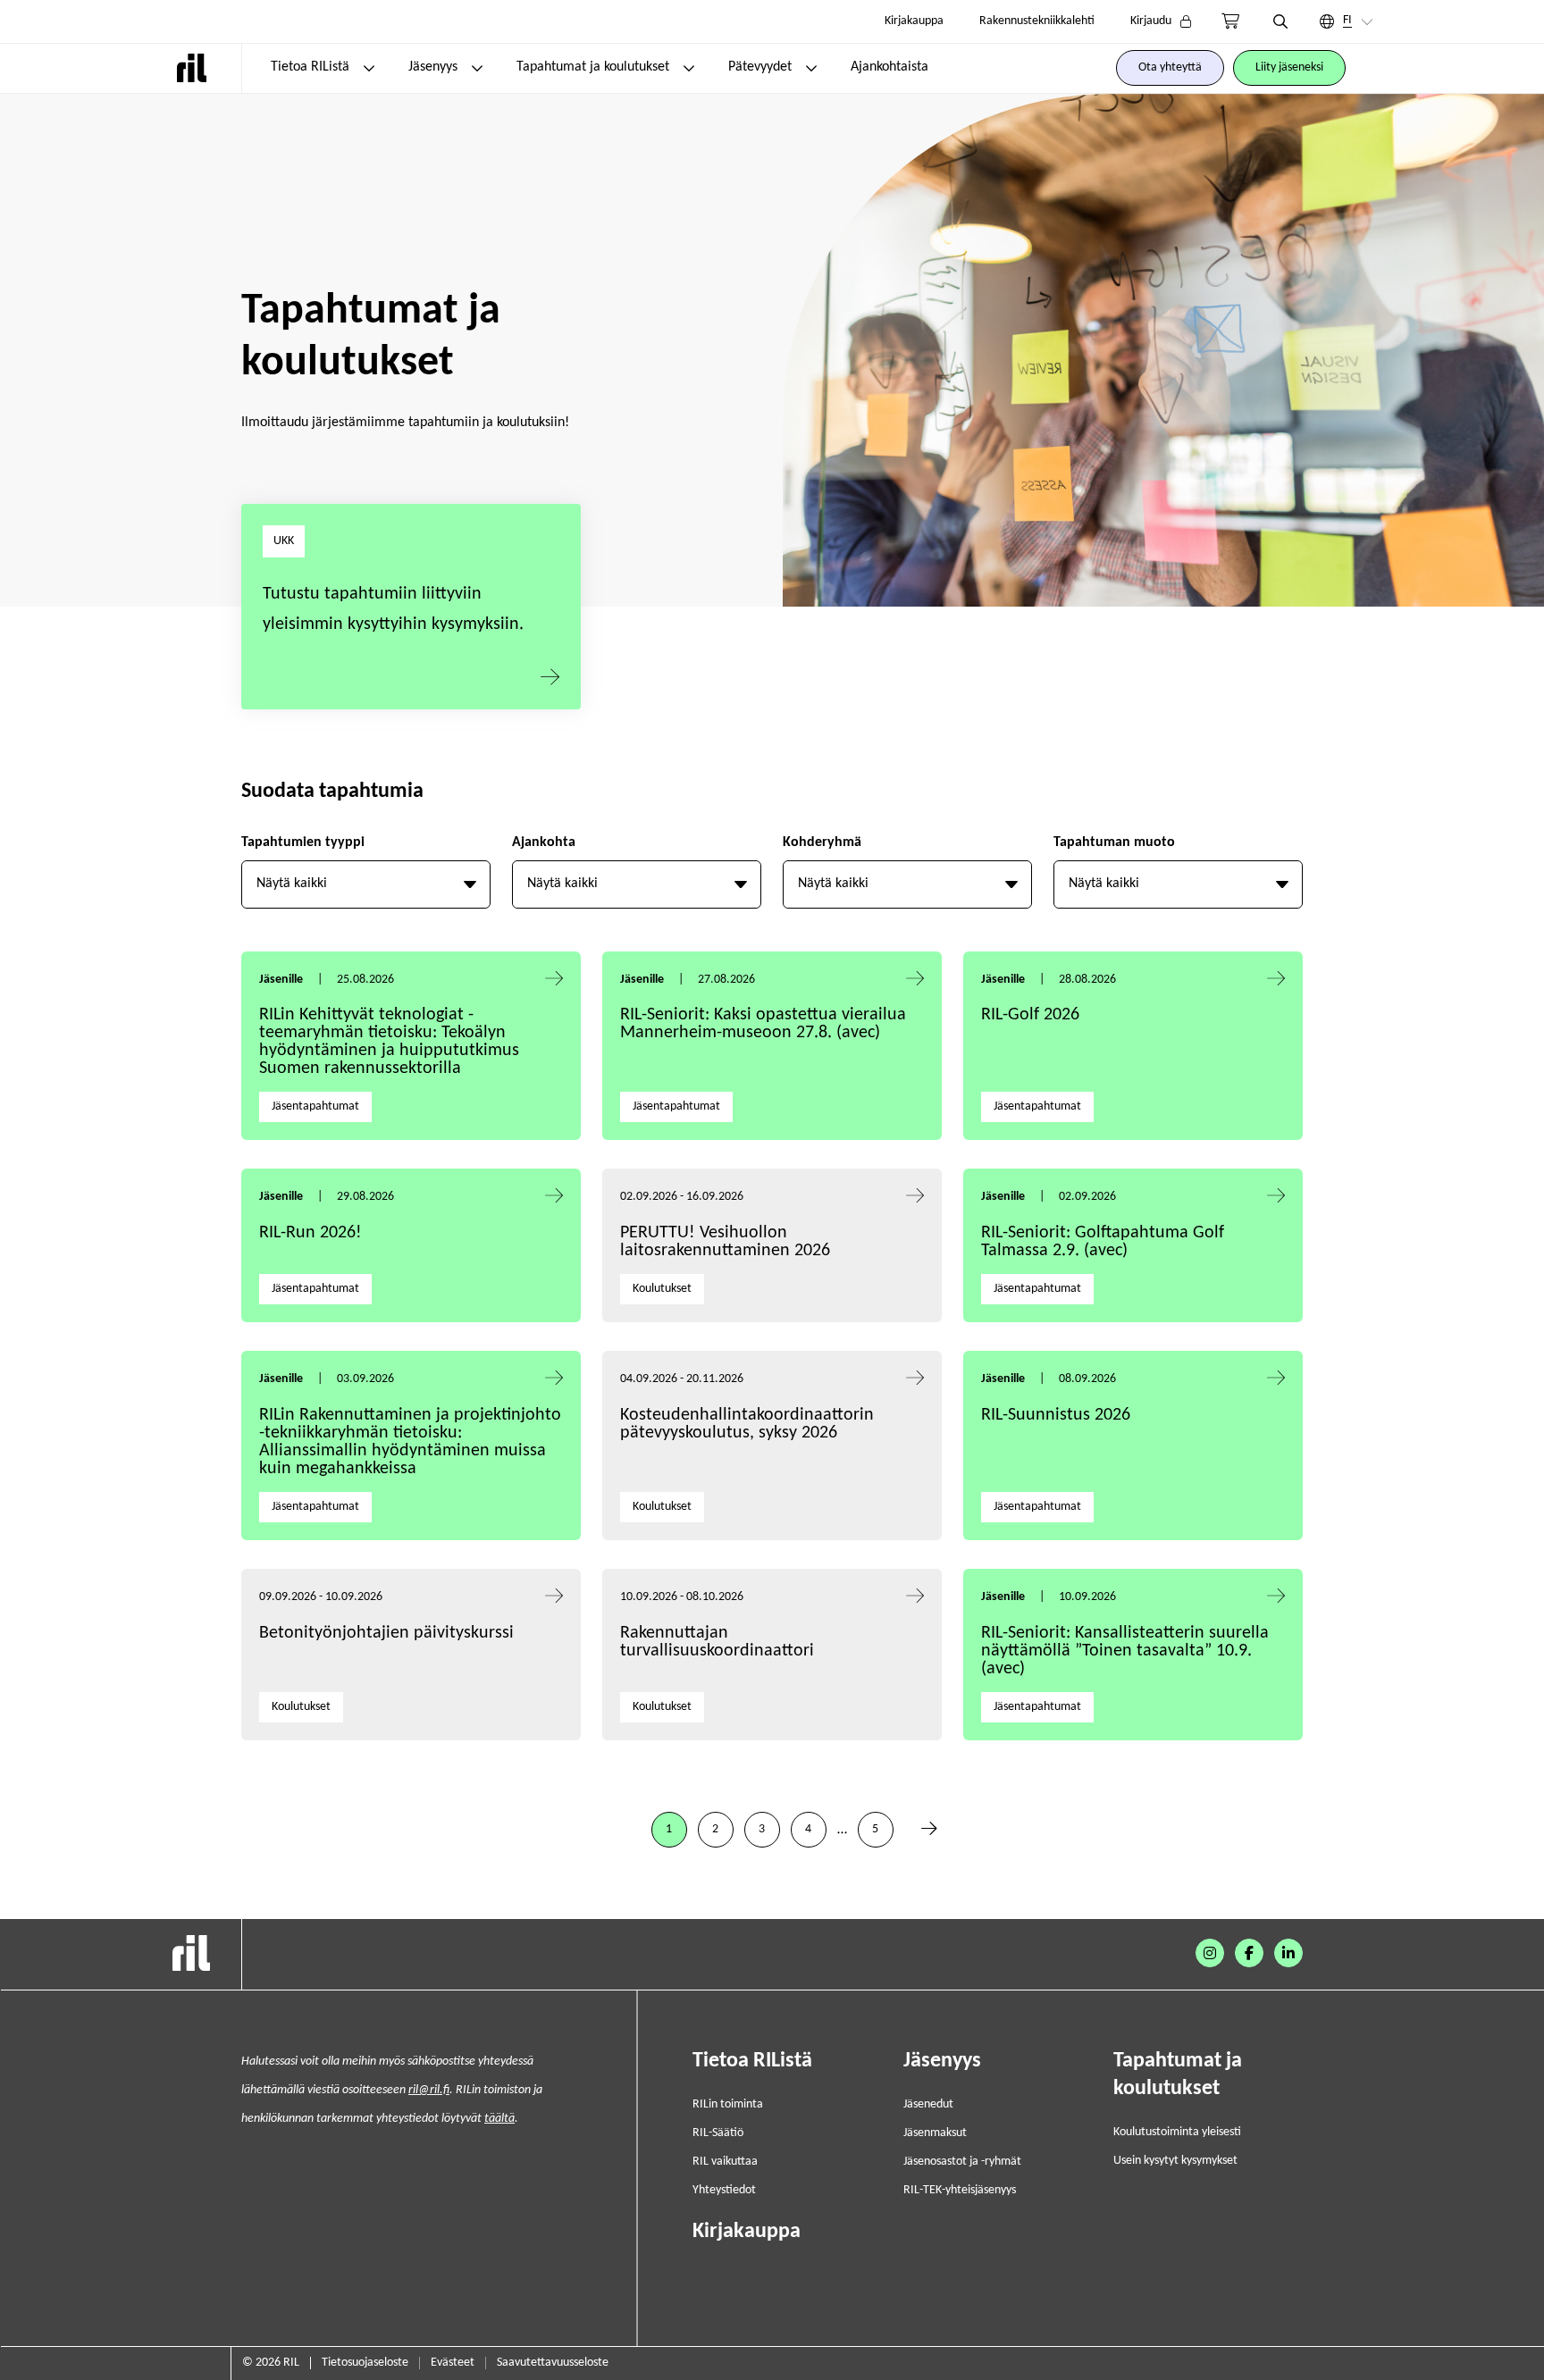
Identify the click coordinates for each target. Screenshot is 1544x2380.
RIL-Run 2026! (310, 1233)
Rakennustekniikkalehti (1037, 21)
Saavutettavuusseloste (553, 2363)
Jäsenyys (433, 67)
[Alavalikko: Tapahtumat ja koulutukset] (689, 68)
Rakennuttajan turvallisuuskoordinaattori (717, 1642)
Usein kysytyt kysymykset (1175, 2161)
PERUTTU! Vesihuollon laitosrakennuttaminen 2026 (725, 1242)
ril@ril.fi (429, 2090)
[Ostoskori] (1230, 21)
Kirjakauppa (914, 21)
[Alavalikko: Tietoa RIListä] (369, 68)
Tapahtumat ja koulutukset (593, 67)
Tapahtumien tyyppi (303, 842)
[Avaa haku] (1280, 21)
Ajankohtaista (889, 67)
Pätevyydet (760, 67)
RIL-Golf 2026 (1030, 1015)
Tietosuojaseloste (365, 2363)
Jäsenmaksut (935, 2133)
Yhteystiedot (724, 2190)
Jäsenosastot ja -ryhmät (962, 2162)
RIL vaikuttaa (725, 2162)
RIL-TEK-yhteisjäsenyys (960, 2190)
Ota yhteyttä (1170, 67)
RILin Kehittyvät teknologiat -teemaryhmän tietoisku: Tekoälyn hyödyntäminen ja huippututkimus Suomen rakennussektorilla (389, 1042)
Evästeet (453, 2363)
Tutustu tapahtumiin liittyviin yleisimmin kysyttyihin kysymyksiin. (393, 609)
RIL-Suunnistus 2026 (1056, 1415)
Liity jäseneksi (1289, 67)
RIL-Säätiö (718, 2133)
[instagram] (1210, 1953)
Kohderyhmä (822, 842)
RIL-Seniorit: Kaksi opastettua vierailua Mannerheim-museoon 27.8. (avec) (763, 1024)
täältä (499, 2119)
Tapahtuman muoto (1114, 842)
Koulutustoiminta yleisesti (1177, 2132)
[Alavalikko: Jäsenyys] (477, 68)
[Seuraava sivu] (929, 1830)
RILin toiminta (728, 2104)
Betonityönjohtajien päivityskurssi (389, 1633)
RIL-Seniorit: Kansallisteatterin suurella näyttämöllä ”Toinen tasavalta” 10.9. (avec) (1125, 1651)
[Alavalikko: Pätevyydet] (811, 68)
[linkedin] (1288, 1953)
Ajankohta (544, 842)
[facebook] (1249, 1953)
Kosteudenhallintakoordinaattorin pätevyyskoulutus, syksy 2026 (747, 1424)
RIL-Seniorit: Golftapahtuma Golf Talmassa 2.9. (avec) (1103, 1242)
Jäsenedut (928, 2104)
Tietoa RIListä (310, 67)
